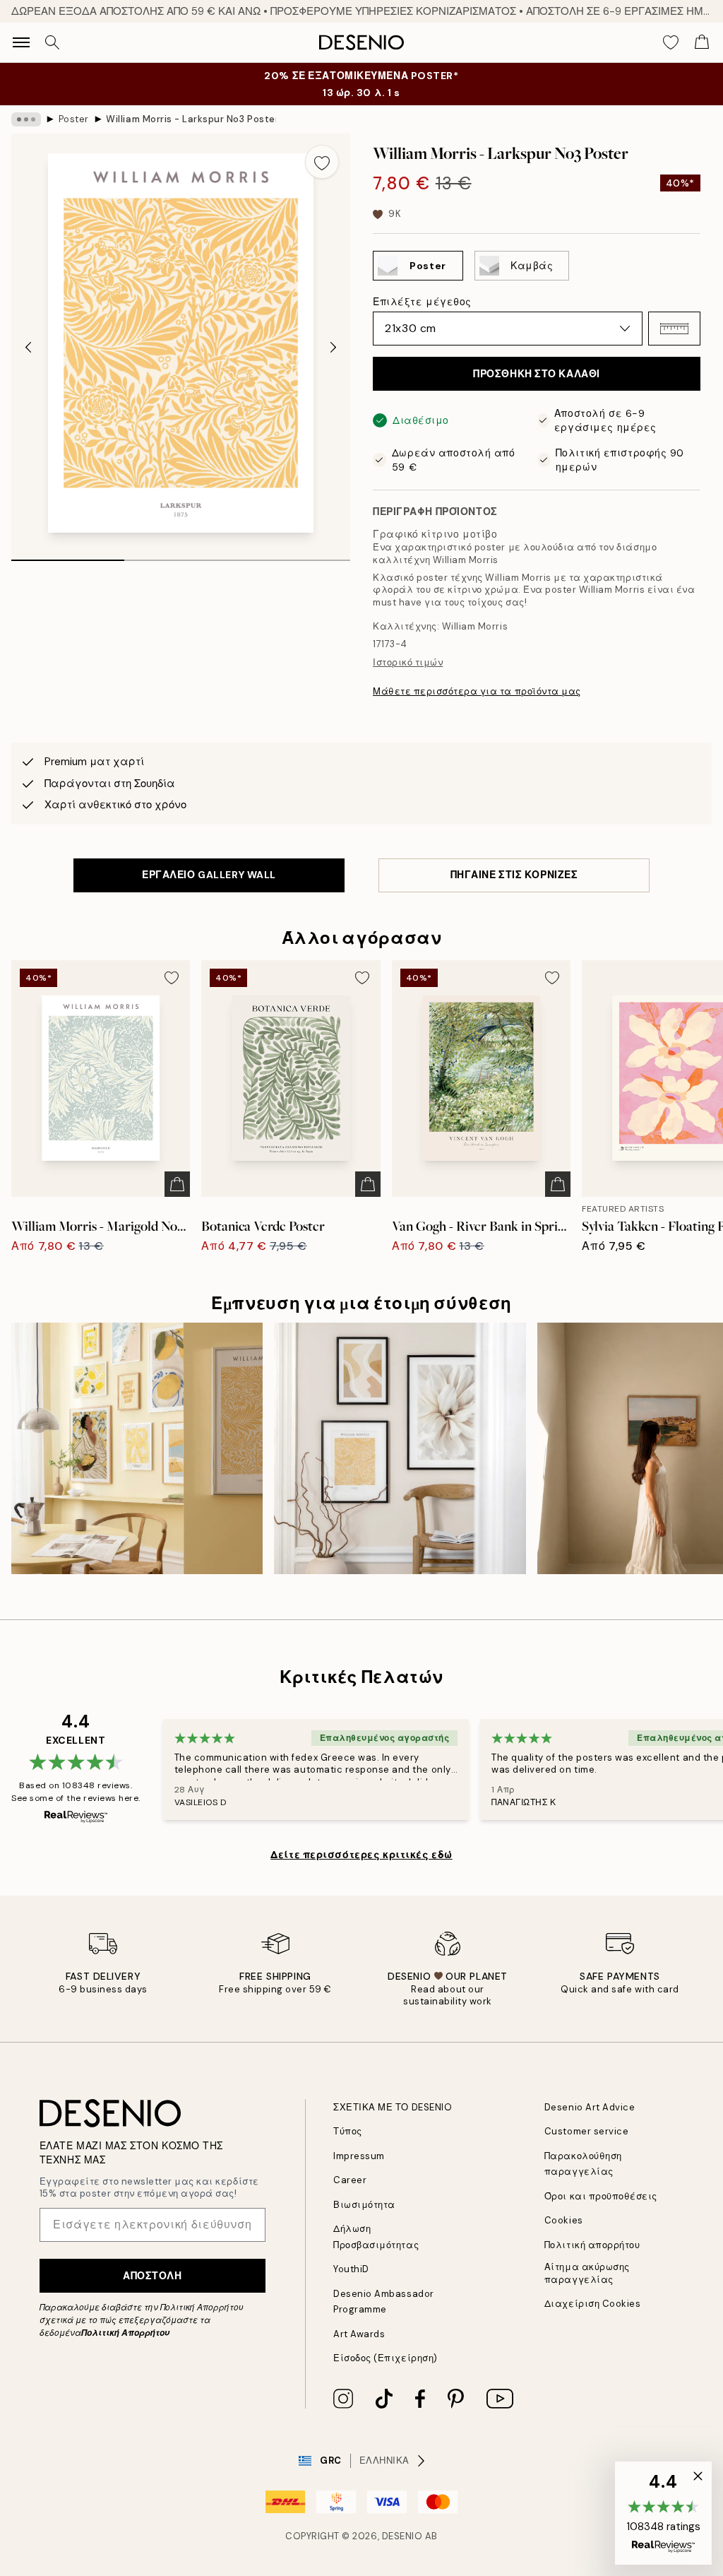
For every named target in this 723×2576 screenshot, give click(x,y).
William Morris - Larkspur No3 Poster (191, 119)
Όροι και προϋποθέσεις (601, 2196)
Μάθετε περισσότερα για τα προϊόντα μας (477, 691)
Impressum (359, 2156)
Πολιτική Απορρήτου (125, 2333)
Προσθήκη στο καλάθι (537, 374)
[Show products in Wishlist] (671, 42)
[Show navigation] (21, 42)
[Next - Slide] (333, 348)
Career (350, 2180)
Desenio (402, 2536)
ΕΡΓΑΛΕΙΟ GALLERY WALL (209, 875)
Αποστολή (152, 2276)
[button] (674, 329)
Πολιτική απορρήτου (592, 2245)
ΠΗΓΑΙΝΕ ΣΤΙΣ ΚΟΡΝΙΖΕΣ (514, 875)
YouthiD (351, 2269)
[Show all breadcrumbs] (26, 119)
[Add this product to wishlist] (322, 162)
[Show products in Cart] (702, 42)
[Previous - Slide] (28, 348)
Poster (74, 119)
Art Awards (359, 2334)
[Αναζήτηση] (52, 42)
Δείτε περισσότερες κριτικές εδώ (361, 1855)
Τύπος (348, 2131)
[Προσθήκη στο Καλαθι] (177, 1184)
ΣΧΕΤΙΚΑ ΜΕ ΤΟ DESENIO (393, 2107)
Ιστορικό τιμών (408, 662)
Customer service (586, 2131)
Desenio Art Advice (590, 2107)
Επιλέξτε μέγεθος (422, 302)
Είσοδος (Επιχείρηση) (385, 2358)
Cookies (564, 2220)
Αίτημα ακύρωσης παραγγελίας (587, 2273)
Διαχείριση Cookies (592, 2304)
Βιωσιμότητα (364, 2205)
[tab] (68, 555)
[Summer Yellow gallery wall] (137, 1448)
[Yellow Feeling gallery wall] (400, 1448)
